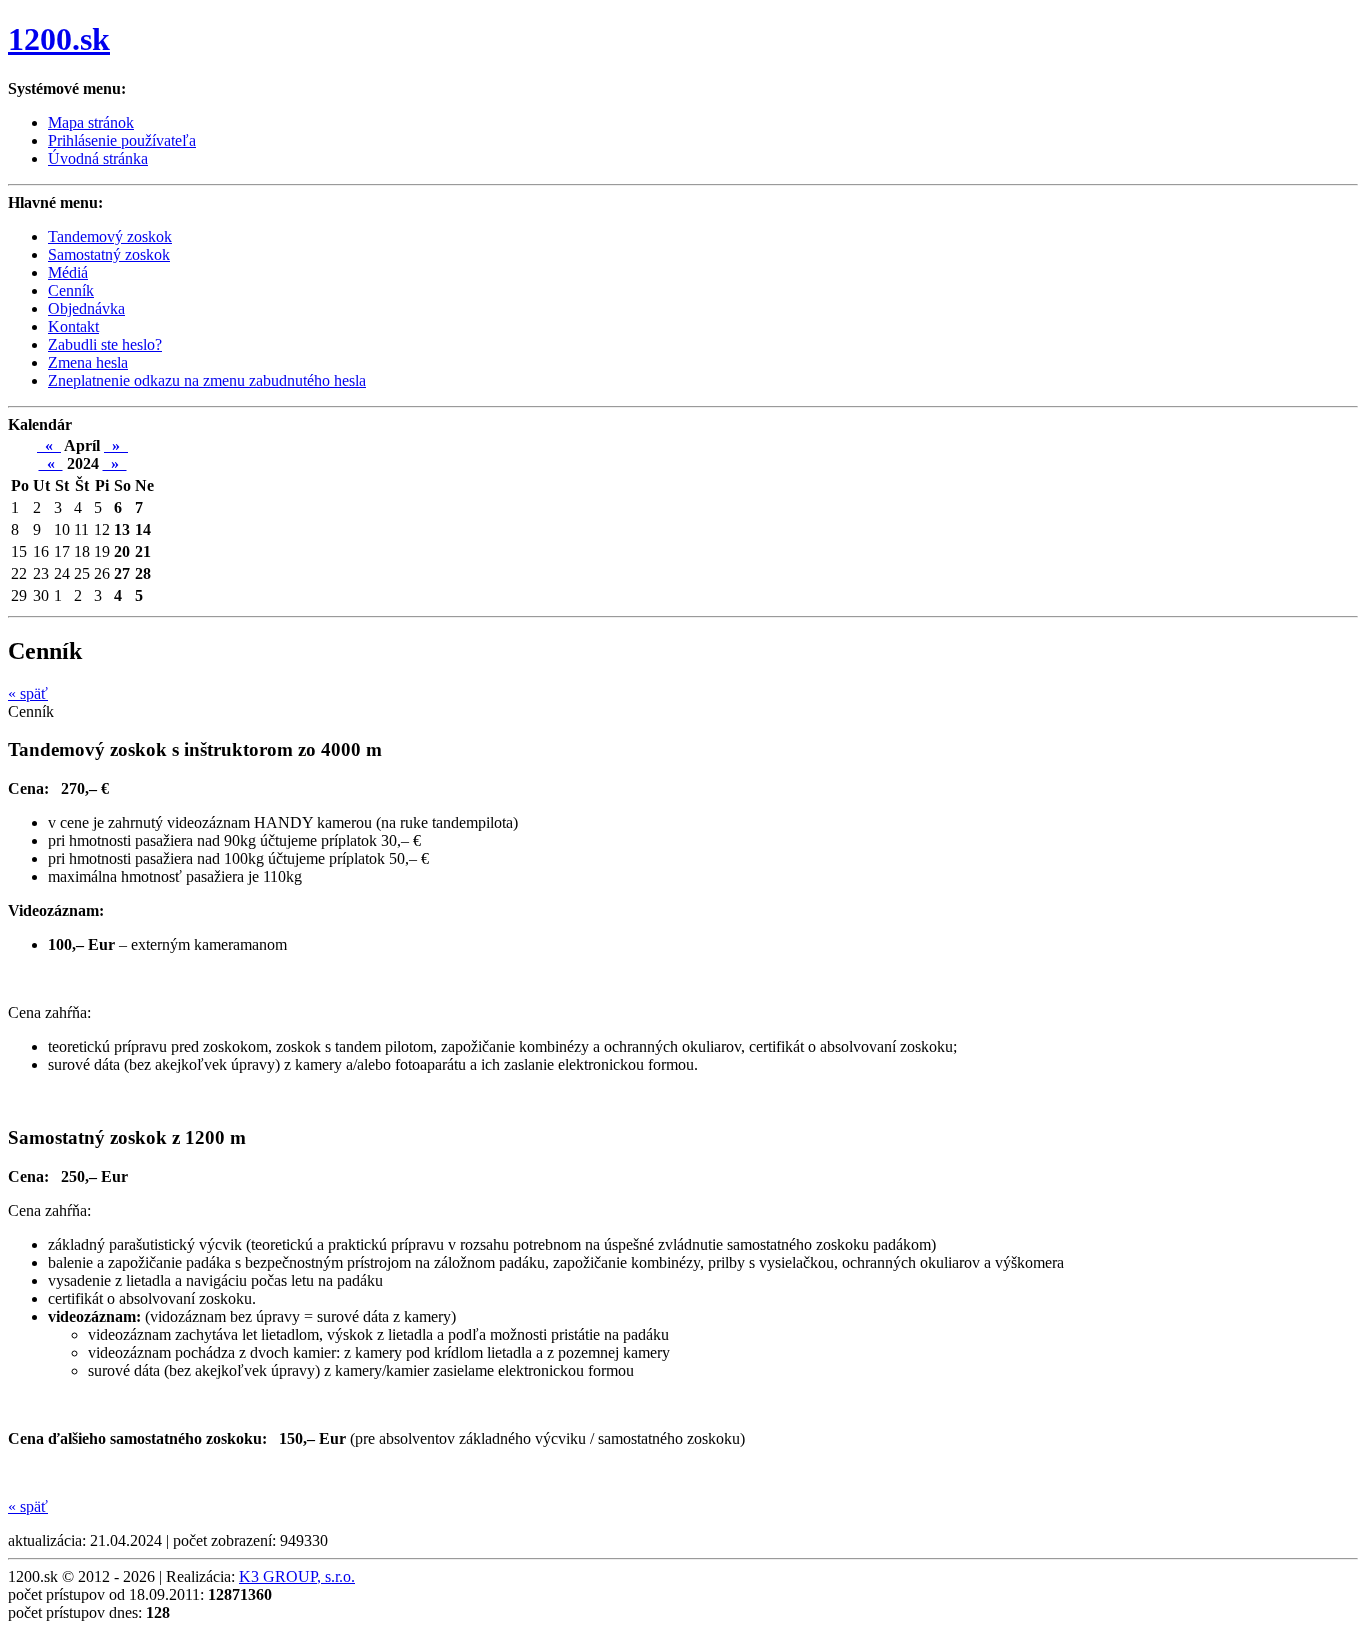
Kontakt (73, 326)
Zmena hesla (88, 362)
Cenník (71, 290)
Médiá (68, 272)
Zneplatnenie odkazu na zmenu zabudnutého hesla (207, 380)
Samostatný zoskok (109, 254)
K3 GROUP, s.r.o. (297, 1576)
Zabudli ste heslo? (105, 344)
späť (28, 693)
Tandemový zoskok (110, 236)
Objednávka (86, 308)
